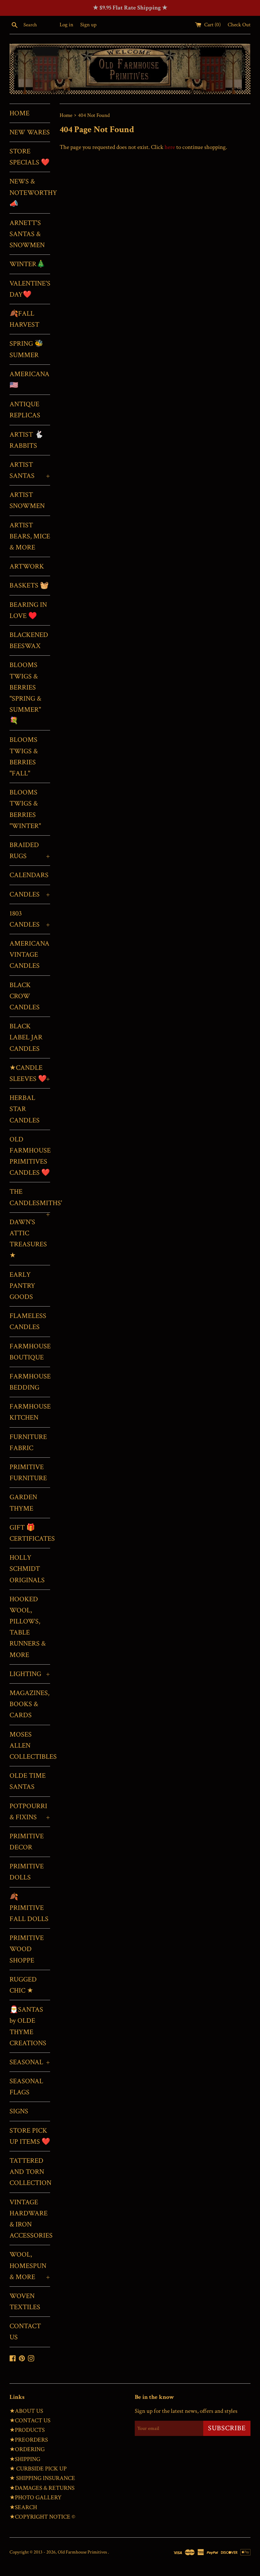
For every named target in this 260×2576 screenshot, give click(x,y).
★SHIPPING (25, 2459)
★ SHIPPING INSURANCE (42, 2478)
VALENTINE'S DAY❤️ (30, 289)
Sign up (88, 25)
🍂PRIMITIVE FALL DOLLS (29, 1908)
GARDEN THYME (23, 1503)
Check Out (239, 25)
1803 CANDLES (30, 919)
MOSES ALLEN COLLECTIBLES (30, 1746)
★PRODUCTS (27, 2430)
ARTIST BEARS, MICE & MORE (30, 536)
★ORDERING (27, 2449)
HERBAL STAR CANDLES (25, 1109)
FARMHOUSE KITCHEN (30, 1412)
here (170, 147)
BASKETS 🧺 (29, 585)
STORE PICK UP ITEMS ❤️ (30, 2136)
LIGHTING (30, 1674)
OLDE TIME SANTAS (28, 1781)
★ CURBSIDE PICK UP (38, 2469)
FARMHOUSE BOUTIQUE (30, 1352)
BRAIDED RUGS (30, 851)
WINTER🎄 (27, 264)
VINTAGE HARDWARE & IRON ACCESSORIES (30, 2219)
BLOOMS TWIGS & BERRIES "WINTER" (25, 809)
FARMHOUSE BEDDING (30, 1382)
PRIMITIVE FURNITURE (28, 1473)
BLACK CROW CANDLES (25, 996)
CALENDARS (29, 875)
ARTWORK (27, 566)
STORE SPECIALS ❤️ (29, 157)
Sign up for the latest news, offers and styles (186, 2411)
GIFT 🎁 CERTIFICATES (30, 1533)
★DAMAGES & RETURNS (42, 2488)
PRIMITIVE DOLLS (27, 1872)
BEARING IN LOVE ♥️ (28, 610)
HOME (19, 113)
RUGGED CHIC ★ (23, 1985)
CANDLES (30, 894)
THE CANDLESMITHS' (30, 1200)
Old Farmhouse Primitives (83, 2552)
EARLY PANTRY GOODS (22, 1286)
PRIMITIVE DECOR (27, 1842)
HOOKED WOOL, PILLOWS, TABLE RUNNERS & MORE (28, 1627)
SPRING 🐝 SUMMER (26, 349)
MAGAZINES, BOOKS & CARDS (29, 1704)
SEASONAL (30, 2062)
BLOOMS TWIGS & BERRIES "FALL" (24, 757)
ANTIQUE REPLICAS (25, 410)
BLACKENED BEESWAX (29, 640)
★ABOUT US (26, 2411)
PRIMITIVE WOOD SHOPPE (27, 1949)
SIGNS (19, 2111)
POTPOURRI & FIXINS (30, 1812)
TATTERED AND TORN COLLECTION (30, 2172)
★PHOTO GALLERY (36, 2498)
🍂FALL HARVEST (24, 319)
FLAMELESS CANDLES (28, 1321)
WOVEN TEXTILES (25, 2302)
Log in (66, 25)
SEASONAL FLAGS (26, 2087)
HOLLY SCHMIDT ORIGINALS (27, 1569)
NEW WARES (30, 132)
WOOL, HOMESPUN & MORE (30, 2266)
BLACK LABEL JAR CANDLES (26, 1037)
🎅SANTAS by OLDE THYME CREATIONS (28, 2026)
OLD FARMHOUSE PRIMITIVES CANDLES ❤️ (30, 1156)
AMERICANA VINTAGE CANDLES (29, 955)
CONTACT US (25, 2332)
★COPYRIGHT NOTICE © (42, 2517)
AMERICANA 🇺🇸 (29, 380)
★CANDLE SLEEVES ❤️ (30, 1073)
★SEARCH (23, 2507)
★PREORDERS (29, 2440)
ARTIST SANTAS (30, 470)
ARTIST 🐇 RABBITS (26, 440)
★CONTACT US (30, 2421)
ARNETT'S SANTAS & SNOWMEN (27, 234)
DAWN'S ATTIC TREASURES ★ (28, 1239)
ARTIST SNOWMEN (27, 500)
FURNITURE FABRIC (28, 1442)
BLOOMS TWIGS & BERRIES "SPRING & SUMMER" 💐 (25, 693)
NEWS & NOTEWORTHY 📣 (30, 193)
